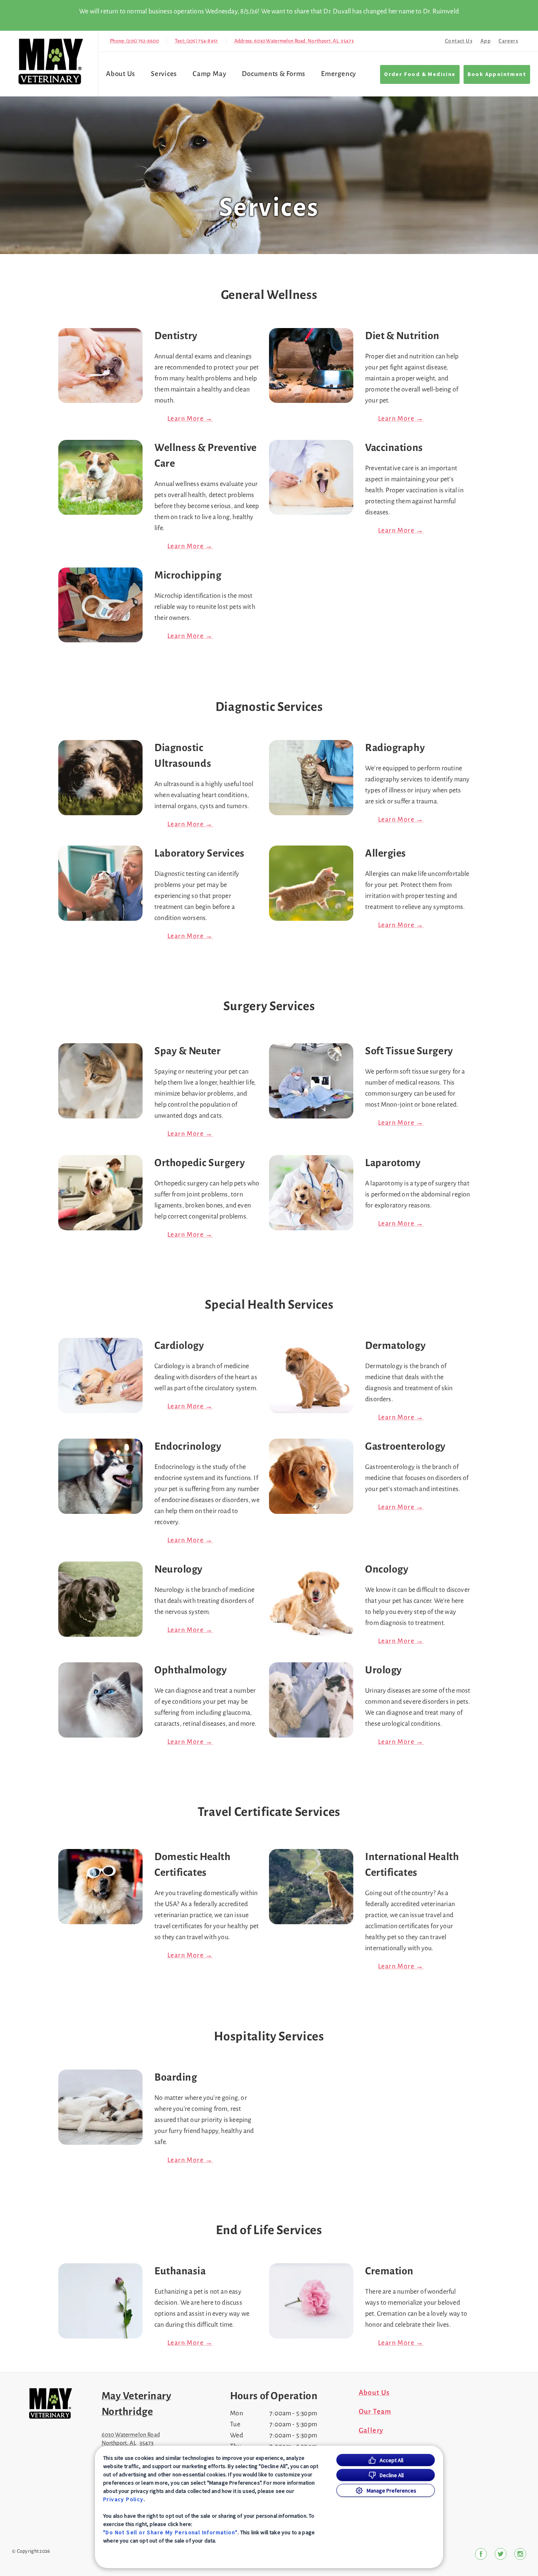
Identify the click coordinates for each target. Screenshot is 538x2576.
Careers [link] (508, 41)
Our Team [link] (375, 2412)
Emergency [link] (339, 74)
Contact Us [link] (459, 41)
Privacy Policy (123, 2499)
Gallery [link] (371, 2431)
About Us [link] (374, 2393)
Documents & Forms (274, 74)
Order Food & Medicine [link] (420, 74)
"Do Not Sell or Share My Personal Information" (170, 2532)
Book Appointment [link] (497, 74)
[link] (51, 62)
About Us (121, 74)
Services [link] (164, 74)
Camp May (209, 74)
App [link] (486, 41)
